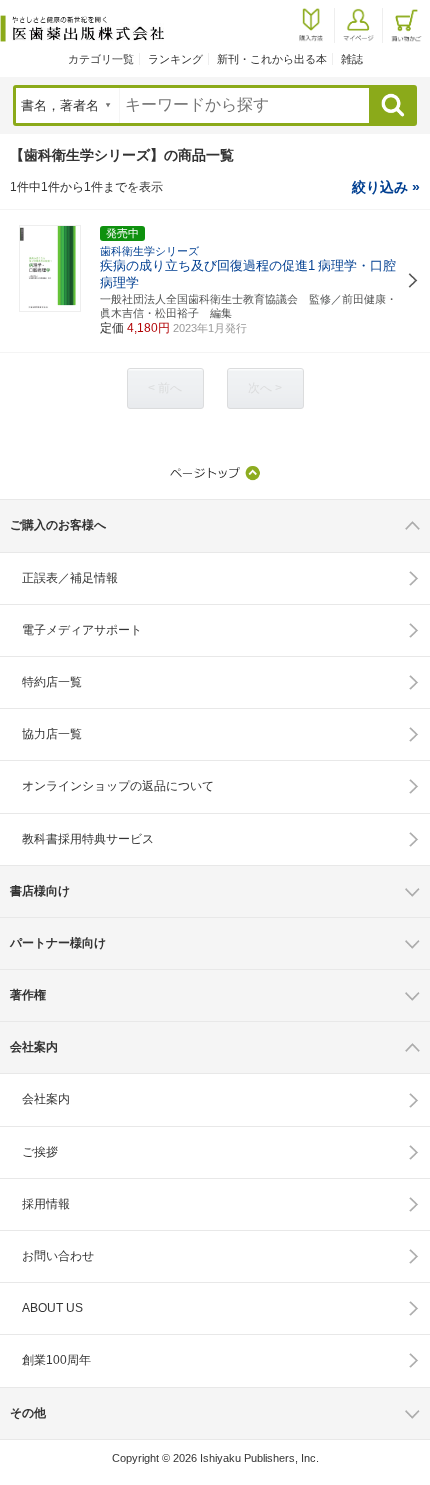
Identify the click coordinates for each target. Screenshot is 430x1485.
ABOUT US (52, 1308)
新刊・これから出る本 (272, 59)
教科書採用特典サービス (88, 839)
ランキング (175, 59)
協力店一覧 (52, 734)
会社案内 (46, 1099)
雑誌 (352, 59)
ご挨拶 (40, 1152)
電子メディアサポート (82, 630)
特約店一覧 (52, 682)
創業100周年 (56, 1360)
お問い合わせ (58, 1256)
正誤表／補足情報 (70, 578)
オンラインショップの (118, 786)
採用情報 (46, 1204)
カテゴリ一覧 (101, 59)
